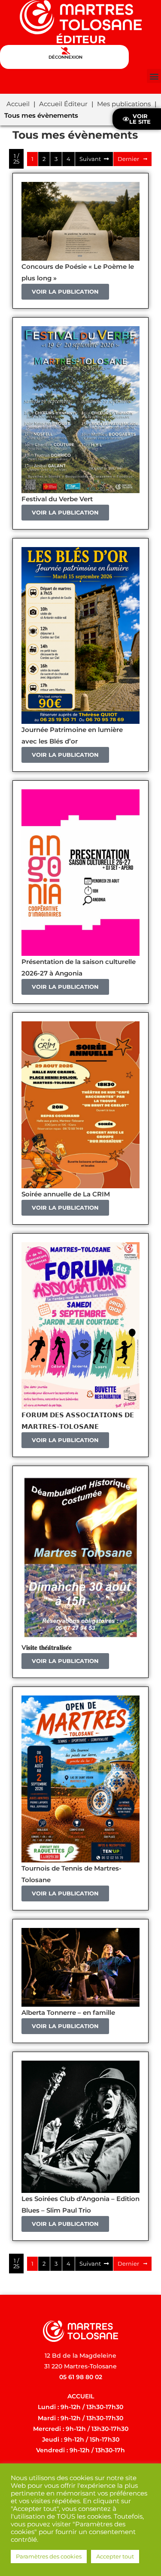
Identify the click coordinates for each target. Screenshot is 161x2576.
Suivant (90, 159)
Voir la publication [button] (65, 292)
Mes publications (124, 104)
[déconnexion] (65, 51)
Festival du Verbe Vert (57, 499)
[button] (154, 76)
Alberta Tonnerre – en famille (68, 2012)
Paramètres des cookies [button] (49, 2556)
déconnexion (65, 57)
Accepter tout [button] (115, 2556)
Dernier (128, 159)
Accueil (18, 104)
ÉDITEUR (81, 39)
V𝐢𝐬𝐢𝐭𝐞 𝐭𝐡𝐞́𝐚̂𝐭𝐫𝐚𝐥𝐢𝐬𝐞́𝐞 (47, 1647)
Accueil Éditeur (63, 104)
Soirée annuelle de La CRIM (66, 1194)
